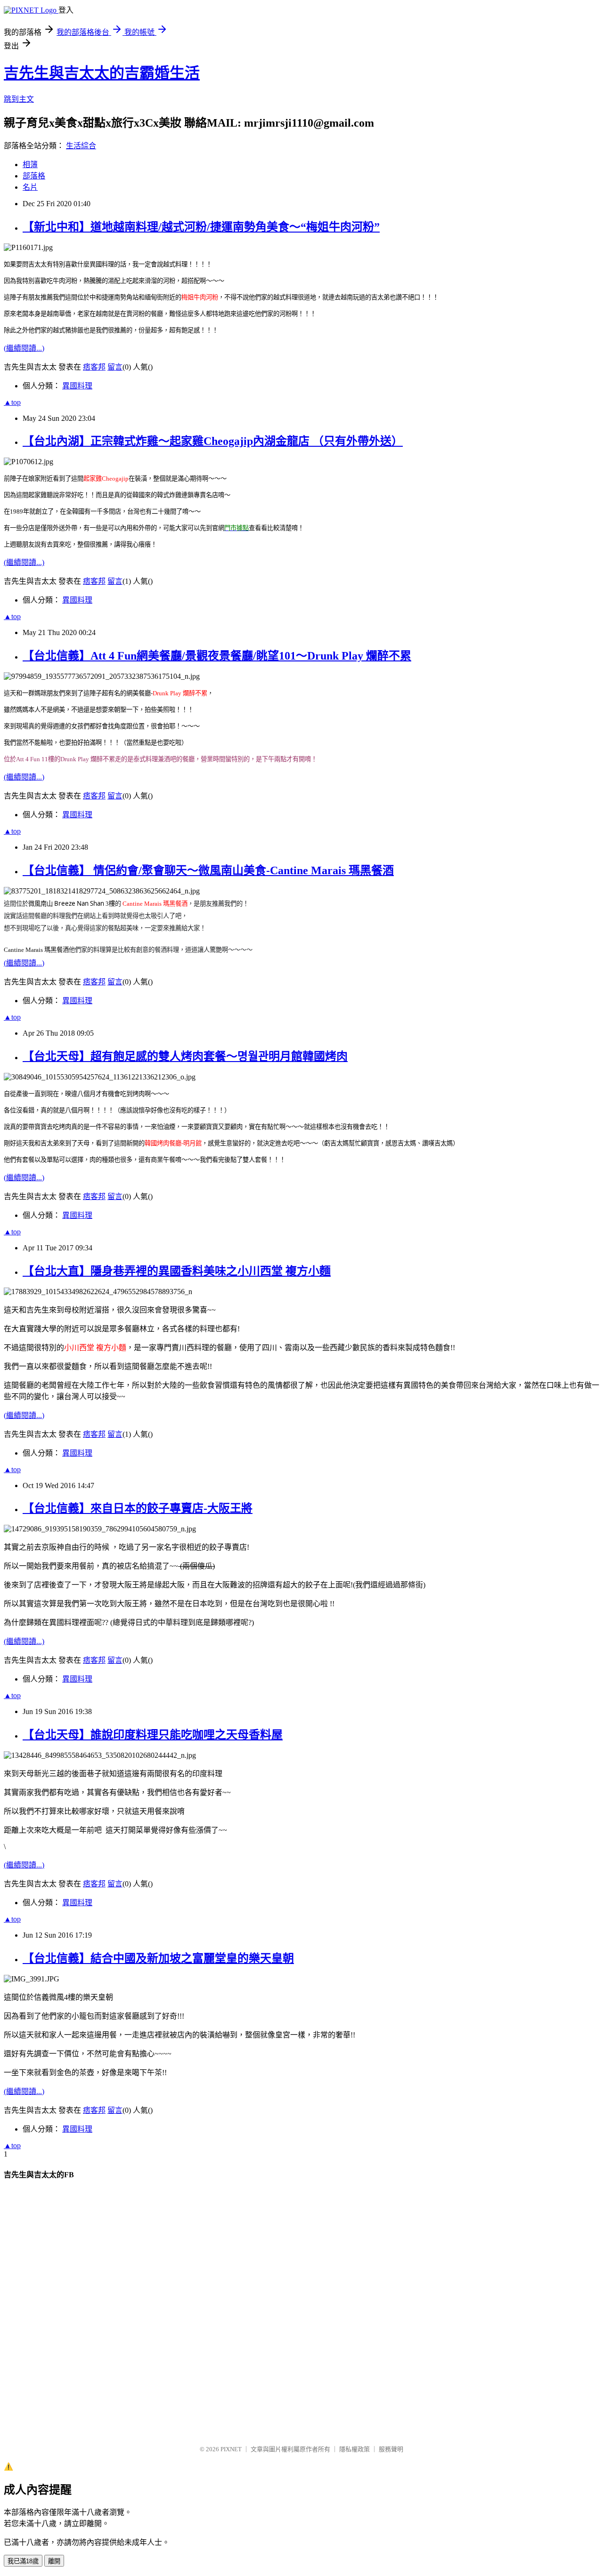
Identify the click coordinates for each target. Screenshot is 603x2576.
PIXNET (231, 2449)
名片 (30, 187)
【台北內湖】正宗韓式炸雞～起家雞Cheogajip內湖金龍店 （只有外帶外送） (213, 441)
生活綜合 (81, 146)
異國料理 (77, 386)
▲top (12, 402)
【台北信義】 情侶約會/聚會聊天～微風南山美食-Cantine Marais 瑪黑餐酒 (208, 870)
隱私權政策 (354, 2449)
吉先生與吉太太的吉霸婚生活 (102, 73)
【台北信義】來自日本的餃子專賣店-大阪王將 (138, 1508)
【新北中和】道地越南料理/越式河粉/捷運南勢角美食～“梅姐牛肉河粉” (201, 227)
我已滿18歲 (23, 2561)
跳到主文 (19, 99)
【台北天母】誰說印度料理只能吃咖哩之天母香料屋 (153, 1735)
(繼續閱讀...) (24, 348)
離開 (54, 2561)
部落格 (34, 176)
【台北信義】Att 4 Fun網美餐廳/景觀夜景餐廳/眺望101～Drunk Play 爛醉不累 (217, 656)
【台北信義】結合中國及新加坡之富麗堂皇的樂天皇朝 (158, 1958)
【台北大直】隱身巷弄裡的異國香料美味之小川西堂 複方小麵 (177, 1271)
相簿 (30, 165)
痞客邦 (94, 367)
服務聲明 (391, 2449)
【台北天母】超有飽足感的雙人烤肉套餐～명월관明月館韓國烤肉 (185, 1056)
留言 (115, 367)
